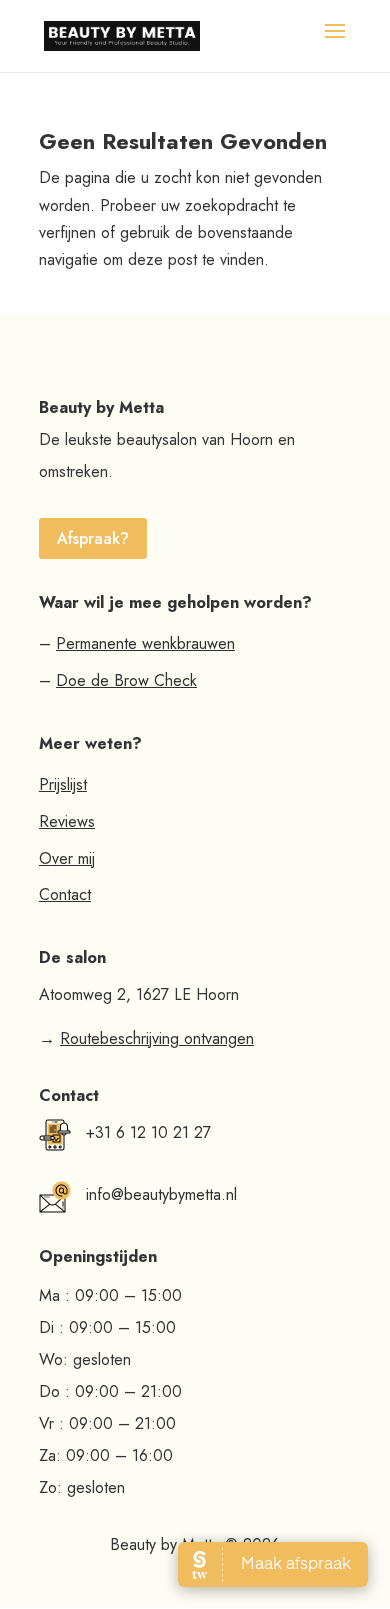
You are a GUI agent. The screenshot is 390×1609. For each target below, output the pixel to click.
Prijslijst (63, 784)
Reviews (67, 821)
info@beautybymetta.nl (161, 1194)
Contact (65, 894)
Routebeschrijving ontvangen (157, 1038)
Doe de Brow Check (126, 680)
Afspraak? (93, 538)
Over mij (67, 858)
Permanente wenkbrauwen (145, 643)
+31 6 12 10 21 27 (148, 1132)
